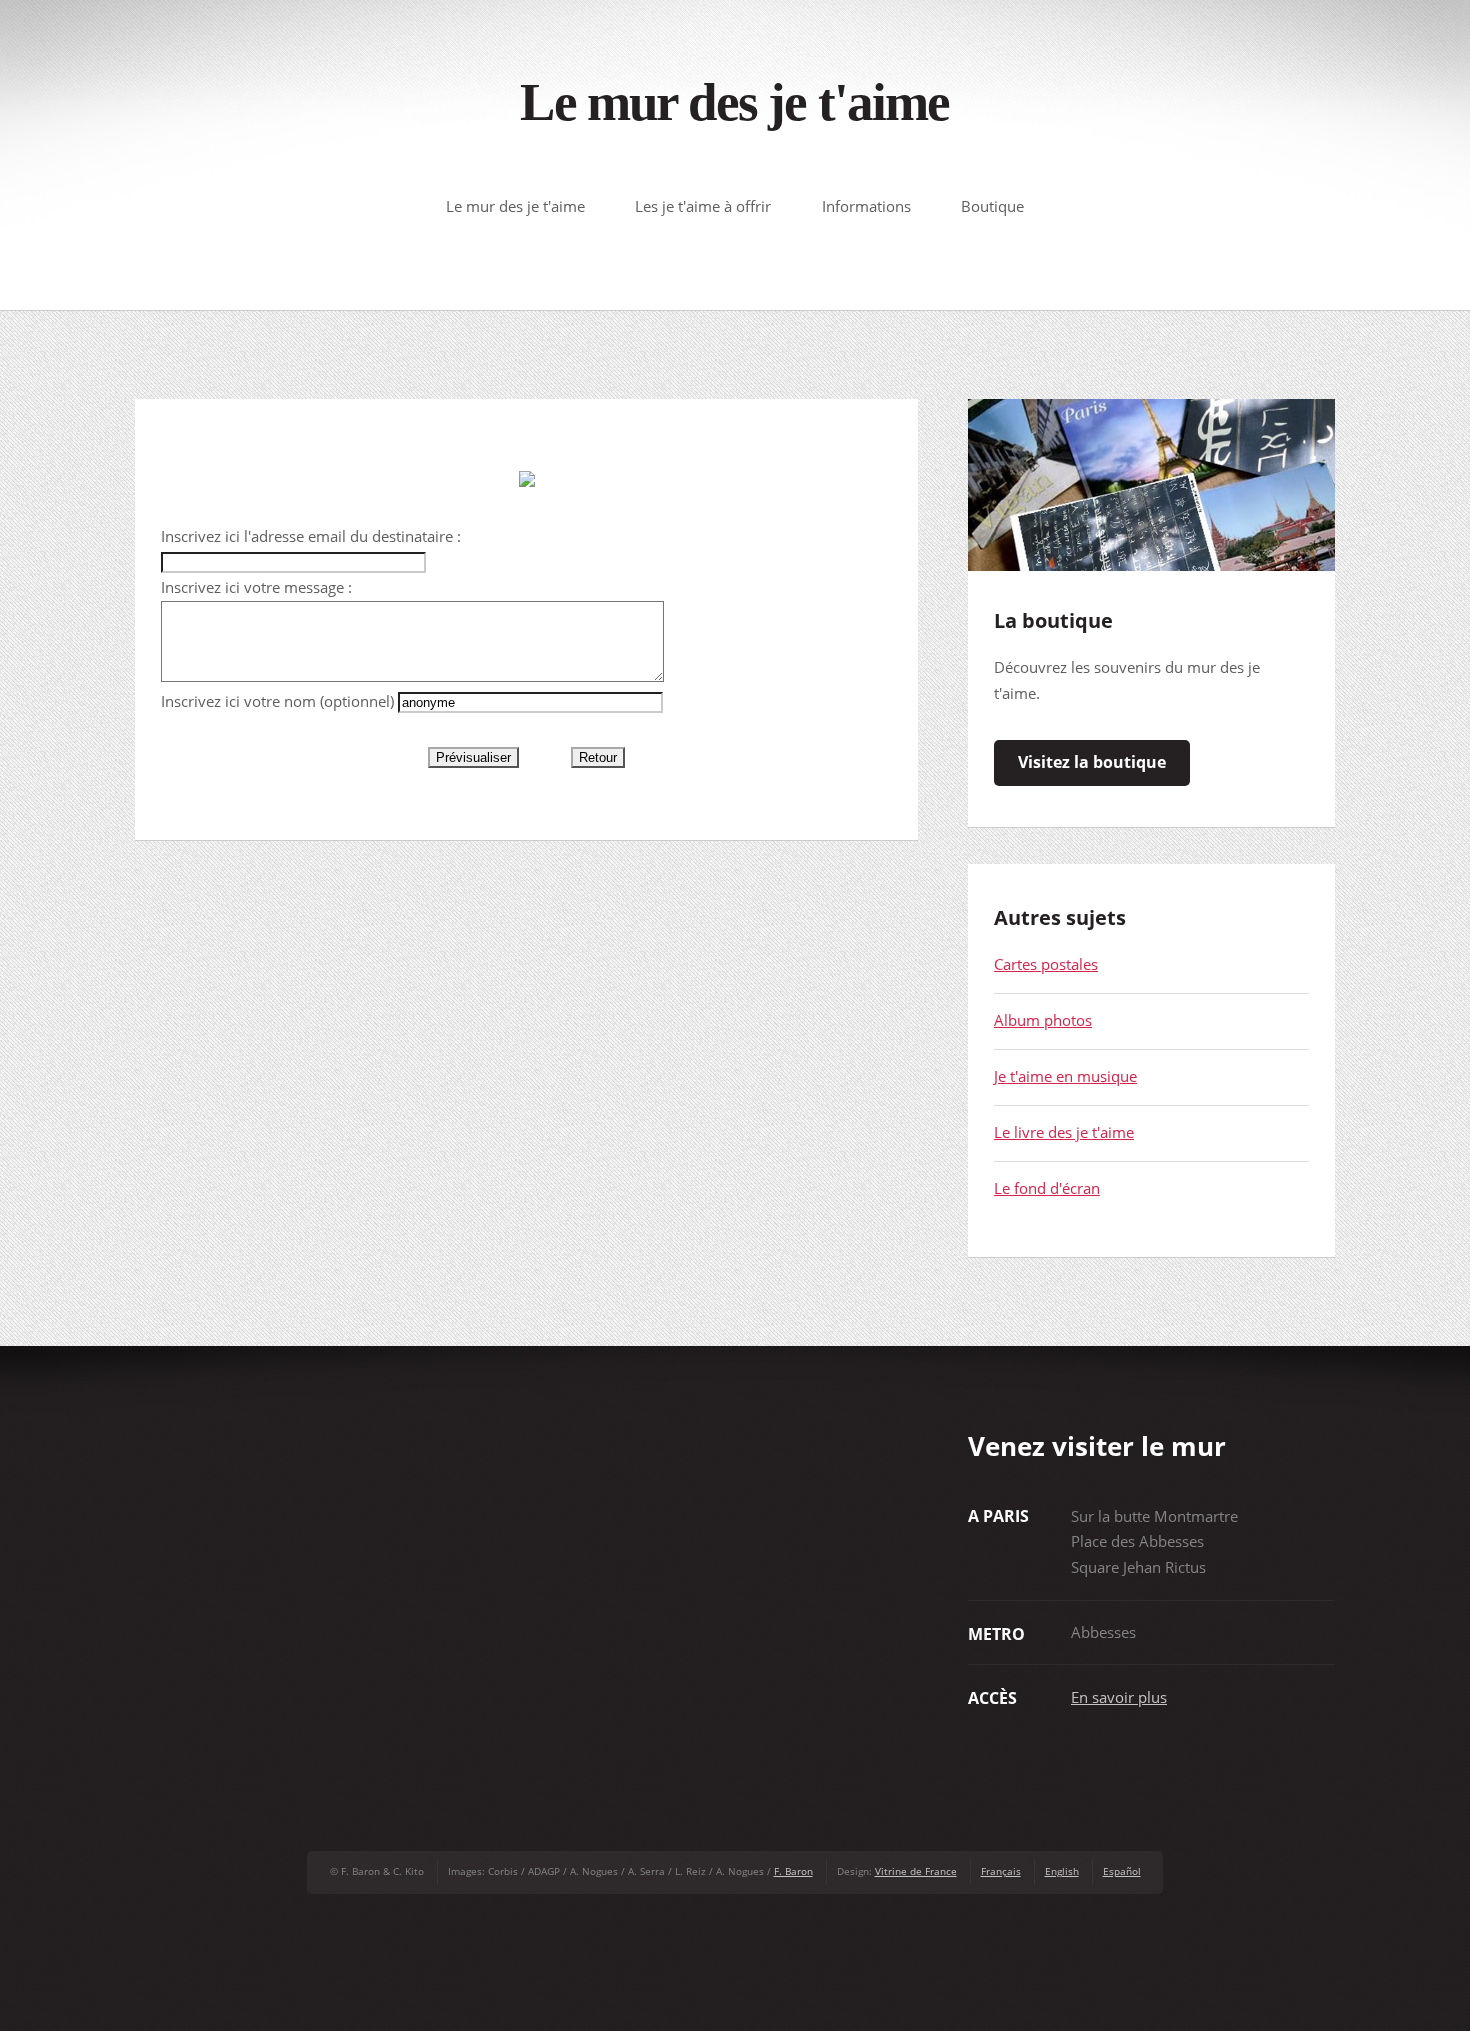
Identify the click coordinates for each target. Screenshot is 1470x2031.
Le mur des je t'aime (734, 102)
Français (1001, 1871)
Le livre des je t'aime (1064, 1132)
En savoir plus (1119, 1697)
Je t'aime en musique (1065, 1076)
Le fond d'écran (1047, 1188)
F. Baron (793, 1871)
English (1062, 1871)
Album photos (1043, 1020)
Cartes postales (1046, 964)
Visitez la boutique (1092, 762)
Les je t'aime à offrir (703, 206)
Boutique (992, 206)
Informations (866, 206)
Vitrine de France (916, 1871)
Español (1122, 1871)
